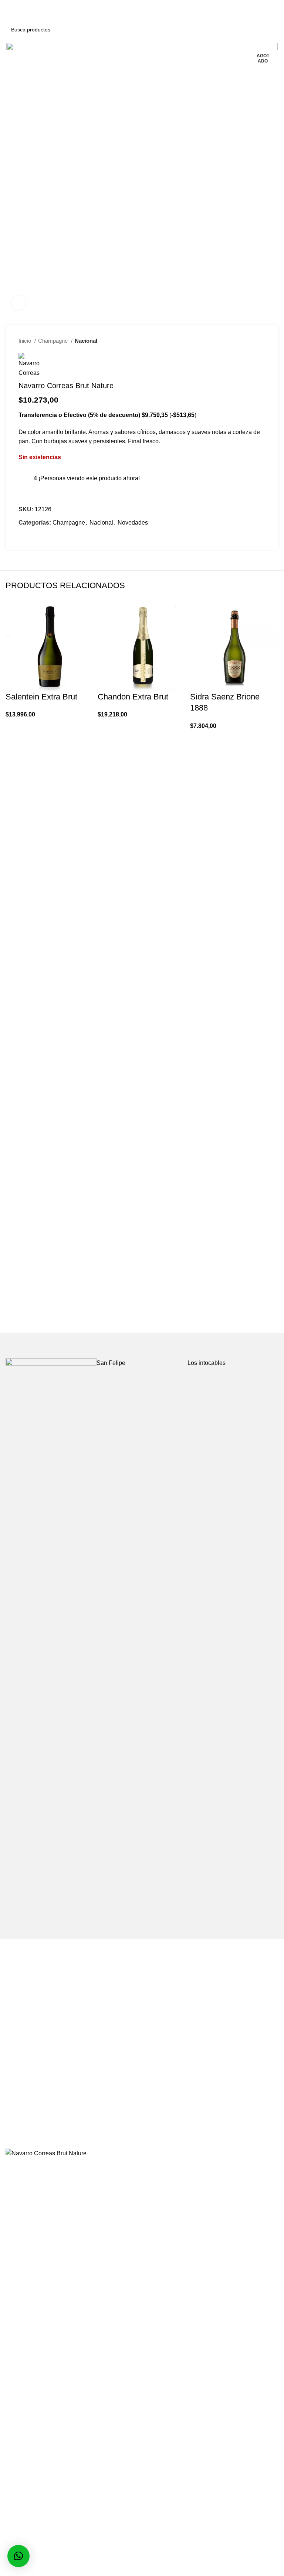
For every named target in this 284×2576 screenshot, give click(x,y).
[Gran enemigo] (51, 1635)
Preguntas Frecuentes (35, 2061)
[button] (15, 729)
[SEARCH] (269, 30)
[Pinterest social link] (42, 536)
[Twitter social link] (33, 536)
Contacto (17, 2075)
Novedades (133, 523)
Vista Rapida (15, 747)
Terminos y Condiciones (179, 2047)
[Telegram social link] (59, 536)
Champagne (54, 341)
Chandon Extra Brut (133, 697)
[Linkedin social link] (50, 536)
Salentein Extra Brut (41, 697)
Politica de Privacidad (176, 2061)
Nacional (86, 341)
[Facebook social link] (25, 536)
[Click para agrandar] (18, 303)
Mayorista (18, 2047)
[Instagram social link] (147, 2136)
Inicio (26, 341)
